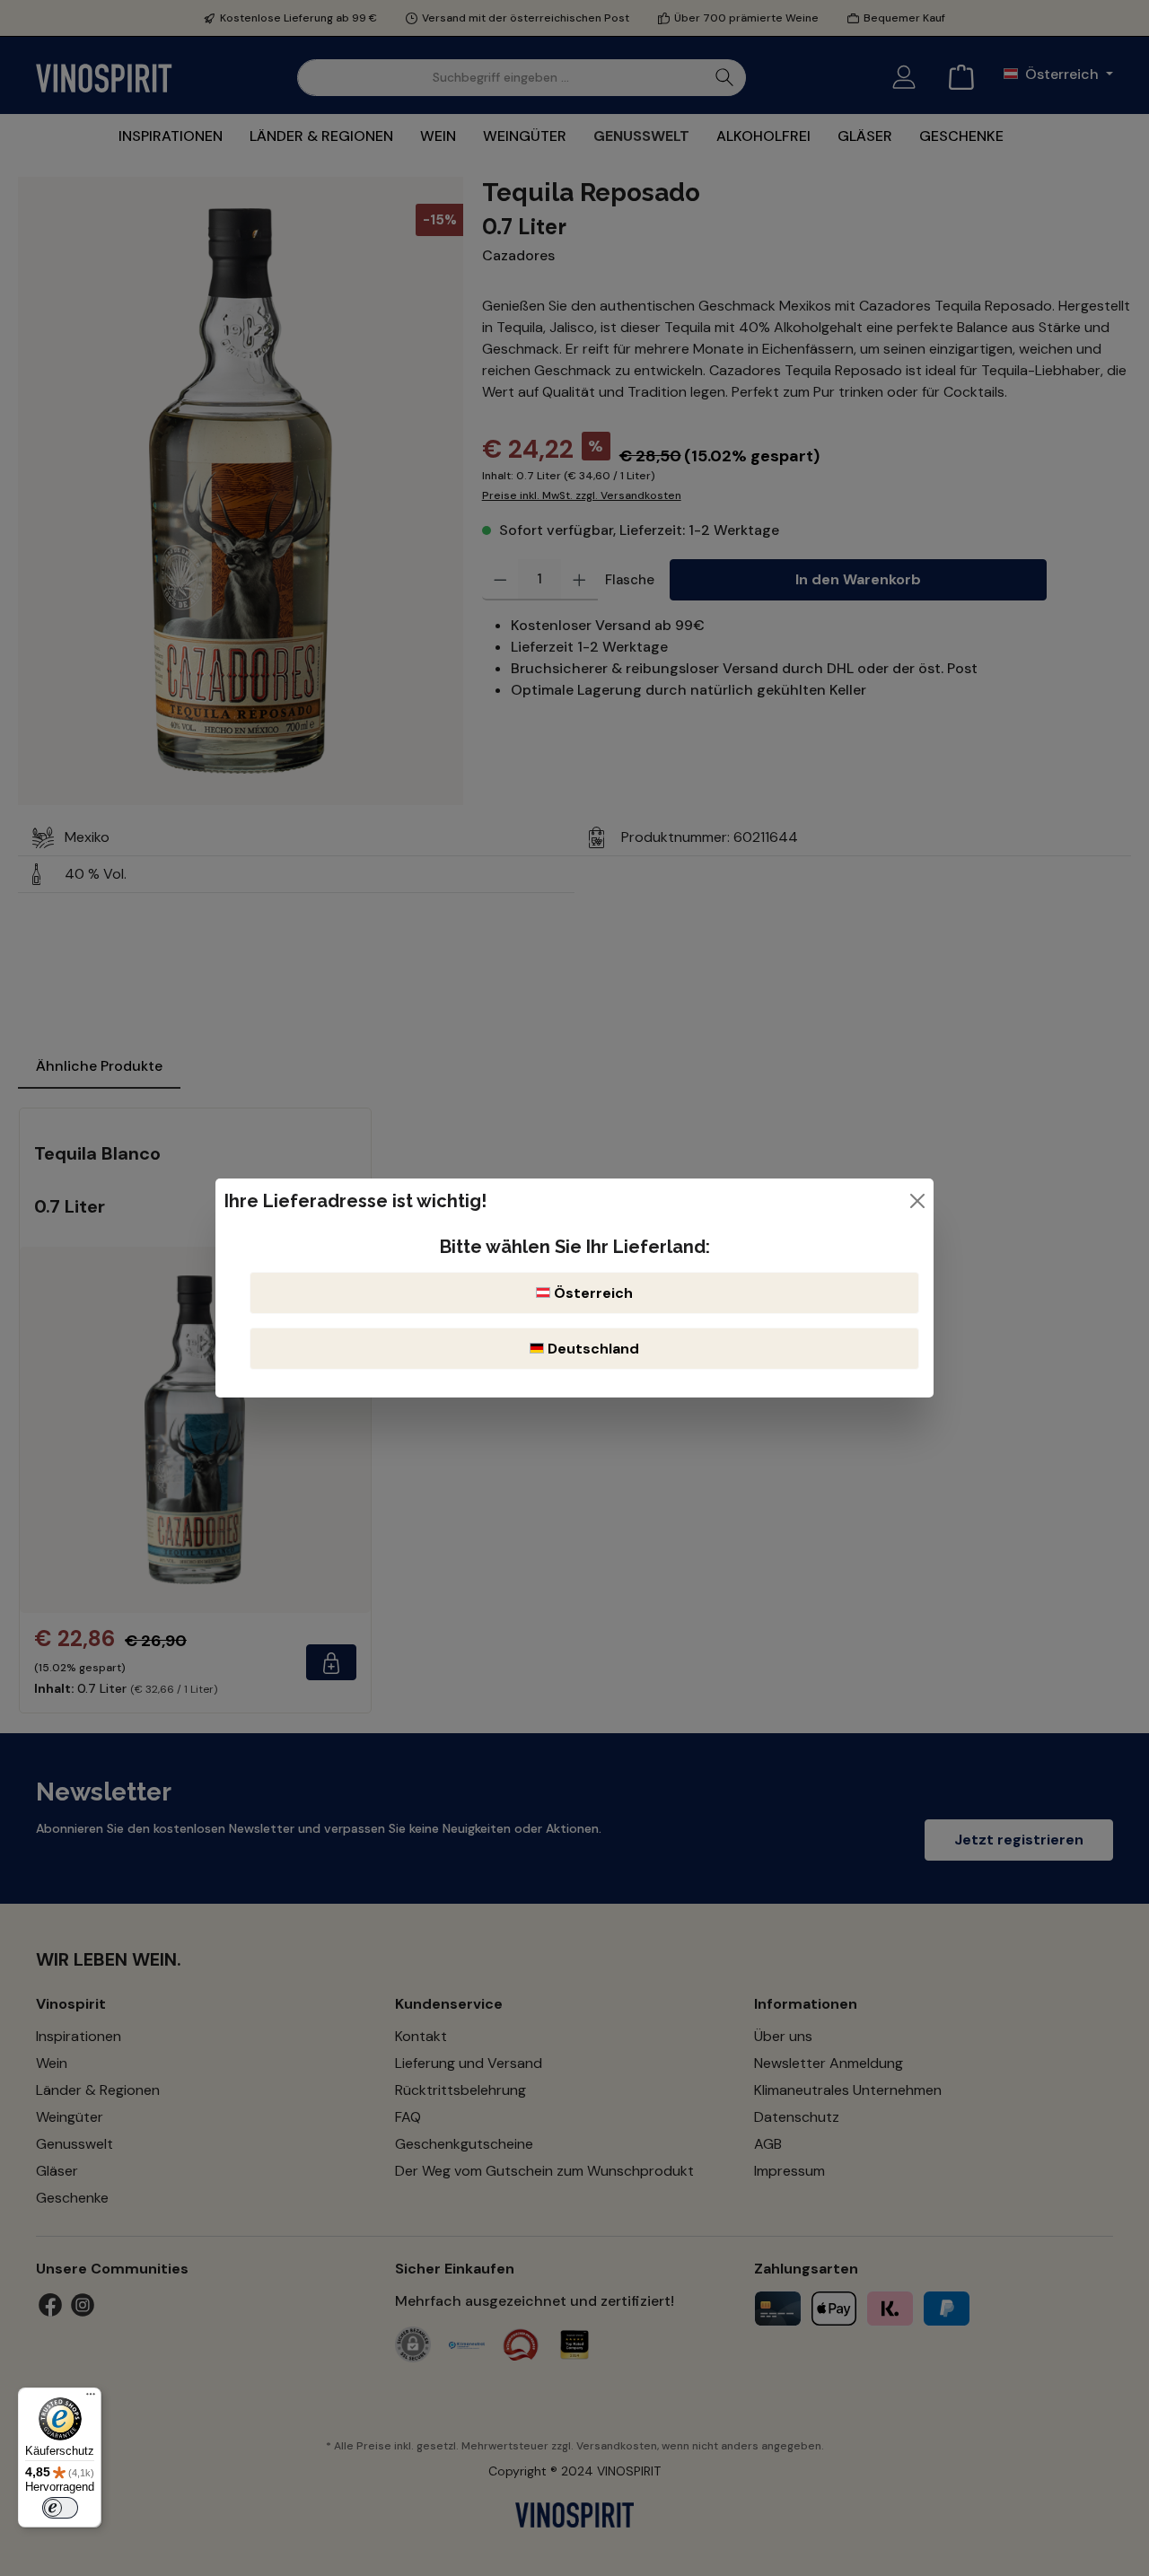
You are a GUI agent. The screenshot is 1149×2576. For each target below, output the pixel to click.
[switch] (60, 2508)
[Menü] (91, 2398)
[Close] (917, 1201)
